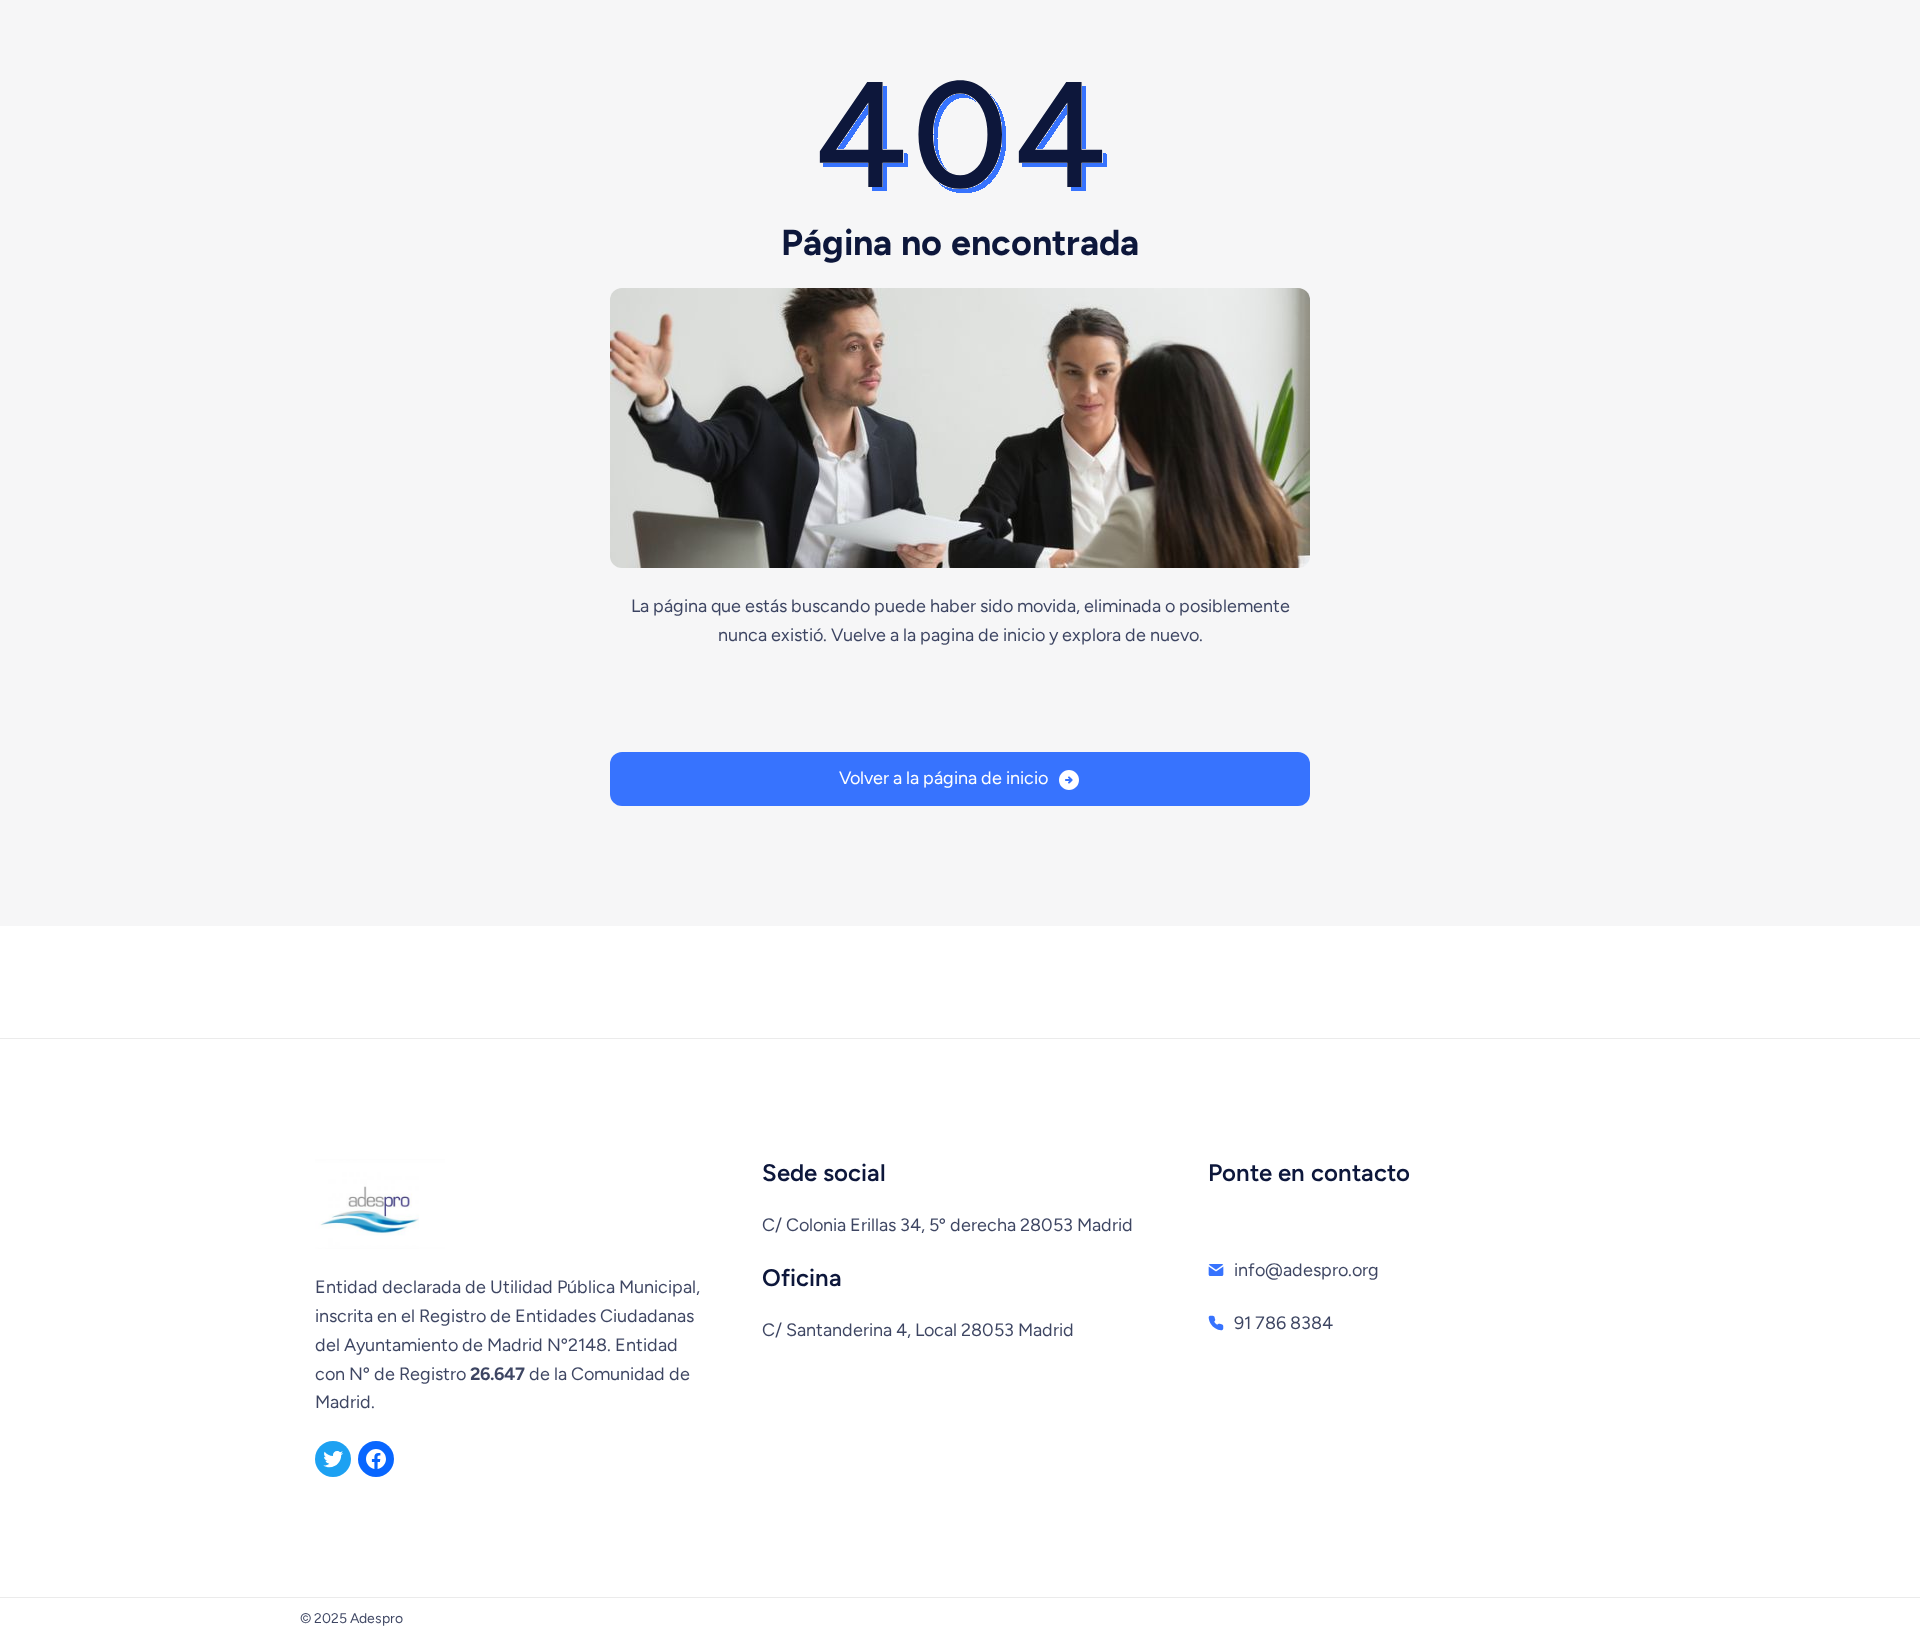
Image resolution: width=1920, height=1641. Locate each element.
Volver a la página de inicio (943, 778)
